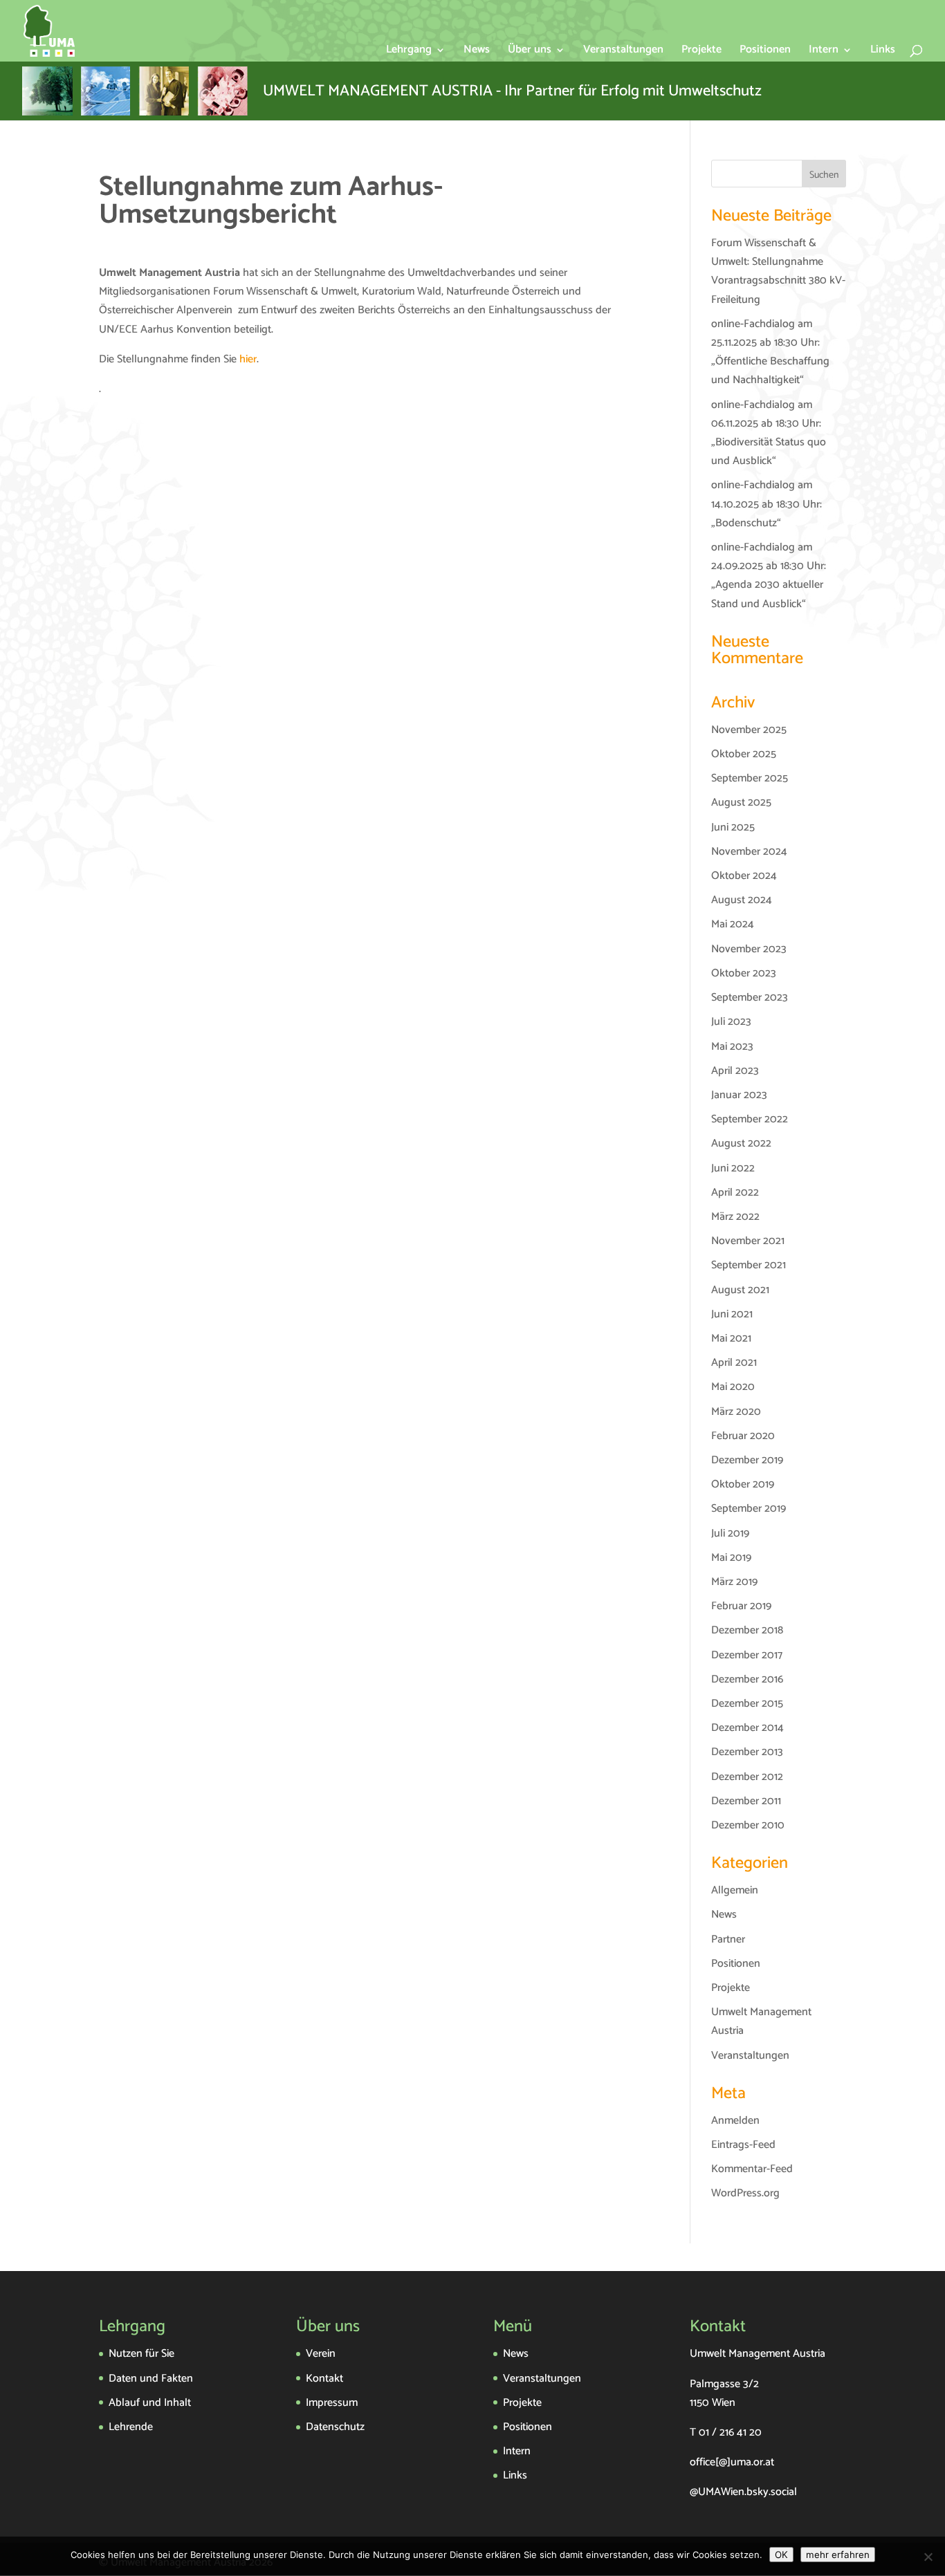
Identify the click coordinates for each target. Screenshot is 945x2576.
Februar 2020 (743, 1436)
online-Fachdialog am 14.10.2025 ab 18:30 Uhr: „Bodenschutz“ (767, 504)
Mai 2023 (732, 1047)
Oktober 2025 (744, 754)
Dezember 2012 (747, 1777)
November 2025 (749, 730)
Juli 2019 (730, 1533)
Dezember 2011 (746, 1801)
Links (883, 52)
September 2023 (750, 998)
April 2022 (735, 1193)
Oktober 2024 (744, 876)
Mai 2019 (731, 1558)
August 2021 (740, 1290)
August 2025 (741, 803)
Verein (321, 2354)
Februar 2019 (741, 1606)
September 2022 (750, 1119)
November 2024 (749, 852)
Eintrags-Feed (743, 2145)
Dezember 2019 (747, 1460)
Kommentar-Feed (752, 2169)
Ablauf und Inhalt (150, 2403)
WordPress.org (745, 2193)
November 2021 (748, 1241)
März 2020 (736, 1412)
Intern (824, 52)
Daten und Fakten (151, 2379)
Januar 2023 (739, 1095)
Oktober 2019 (743, 1484)
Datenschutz (335, 2427)
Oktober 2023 (744, 973)
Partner (728, 1939)
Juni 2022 (733, 1168)
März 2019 (734, 1582)
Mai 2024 (733, 924)
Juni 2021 (732, 1314)
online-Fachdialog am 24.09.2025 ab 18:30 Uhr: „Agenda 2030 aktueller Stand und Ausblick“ (769, 576)
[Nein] (928, 2557)
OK (781, 2555)
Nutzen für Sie (141, 2354)
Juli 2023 (731, 1022)
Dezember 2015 (747, 1704)
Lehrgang (409, 52)
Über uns (530, 52)
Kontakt (324, 2379)
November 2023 (749, 949)
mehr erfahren (838, 2555)
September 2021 (749, 1265)
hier (248, 359)
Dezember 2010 (748, 1825)
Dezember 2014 (747, 1728)
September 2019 (749, 1509)
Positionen (765, 52)
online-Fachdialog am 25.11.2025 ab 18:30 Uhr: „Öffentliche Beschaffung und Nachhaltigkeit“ (770, 352)
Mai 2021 (731, 1338)
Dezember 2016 (747, 1679)
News (477, 52)
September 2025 (750, 778)
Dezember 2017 (747, 1655)
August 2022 (741, 1143)
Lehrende (131, 2427)
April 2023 (735, 1071)
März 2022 (735, 1217)
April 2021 (734, 1363)
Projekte (701, 52)
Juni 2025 (733, 827)
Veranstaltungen (623, 52)
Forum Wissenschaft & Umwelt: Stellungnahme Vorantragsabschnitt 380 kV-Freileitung (778, 271)
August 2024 (742, 900)
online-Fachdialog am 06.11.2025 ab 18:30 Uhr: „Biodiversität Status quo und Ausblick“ (769, 433)
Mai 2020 (733, 1387)
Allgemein (735, 1890)
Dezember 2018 (747, 1630)
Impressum (332, 2403)
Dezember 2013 (747, 1752)
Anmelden (735, 2121)
